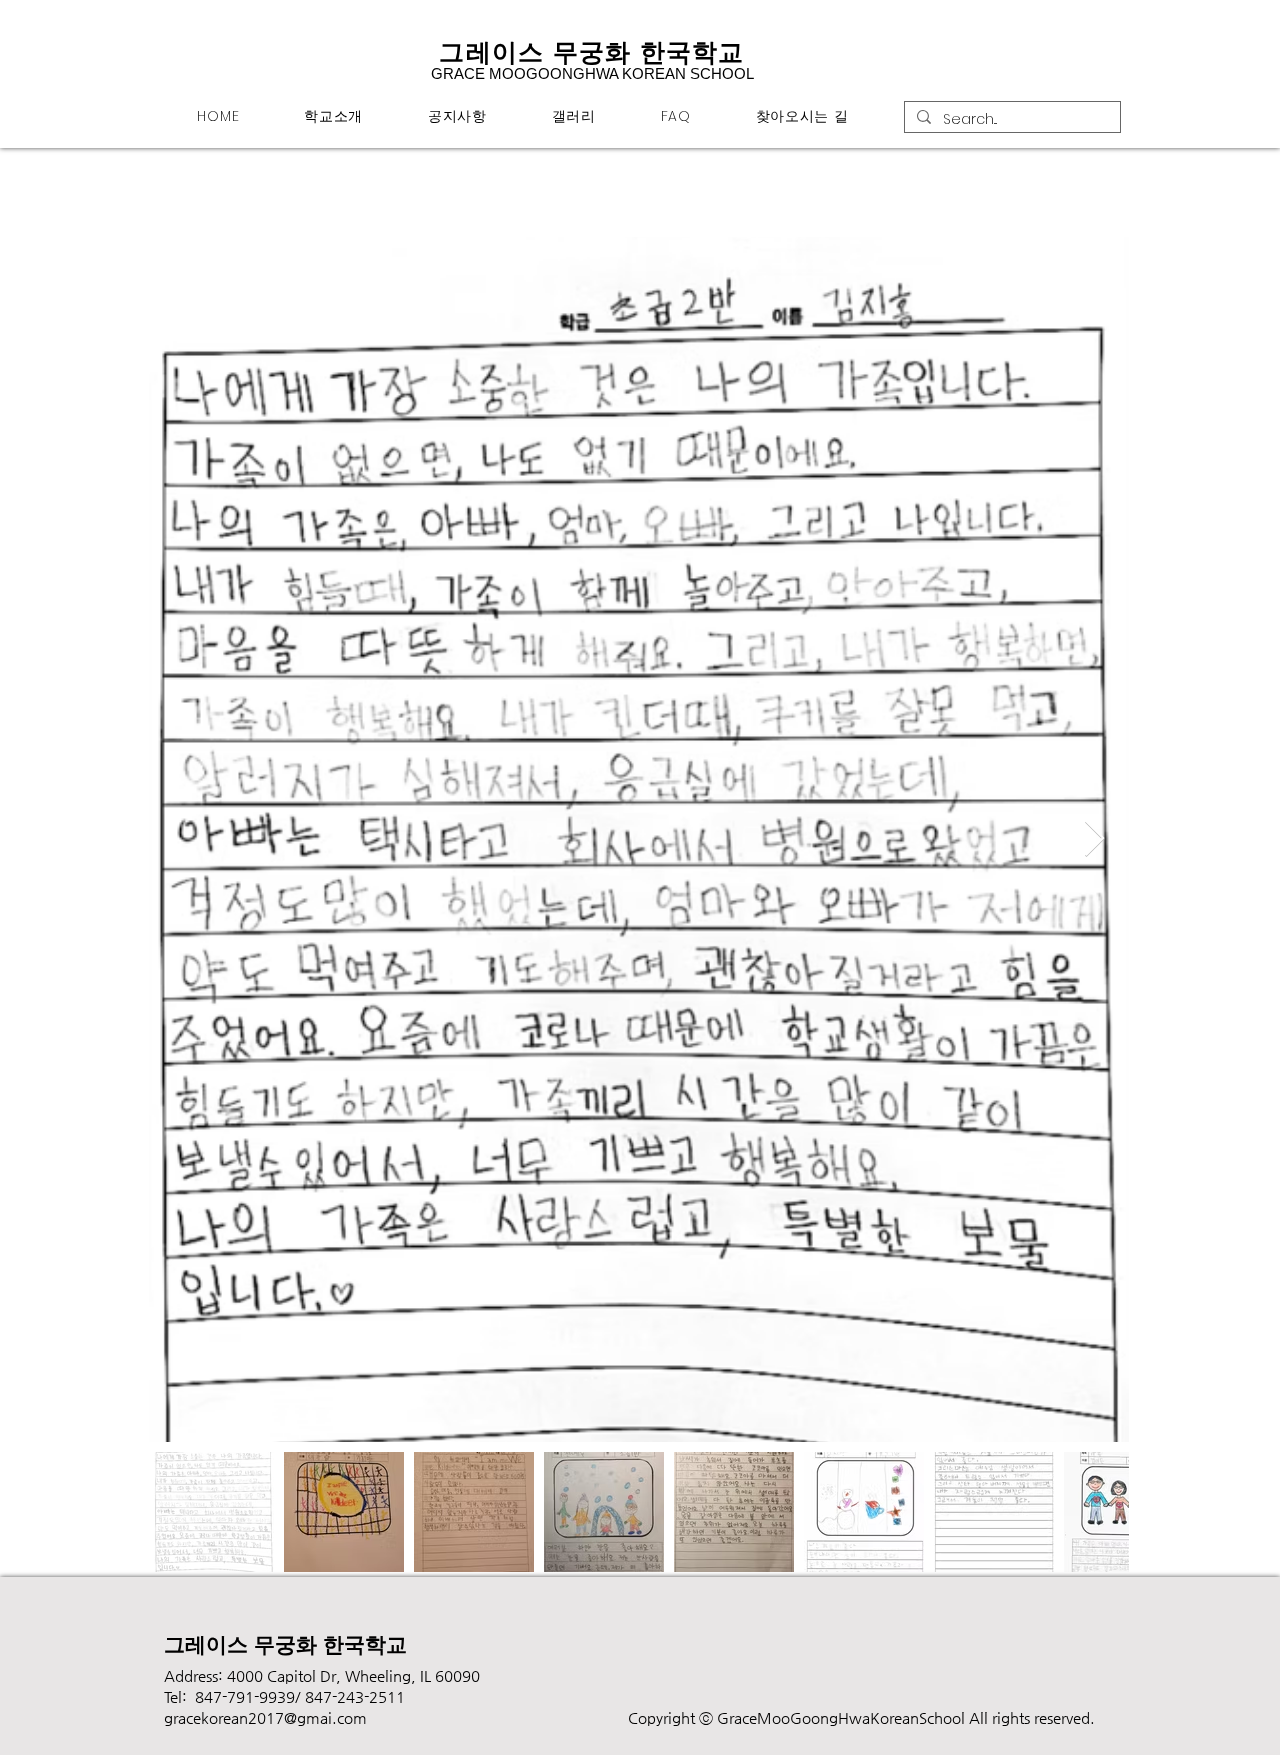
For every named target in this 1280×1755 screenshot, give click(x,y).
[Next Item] (1094, 839)
